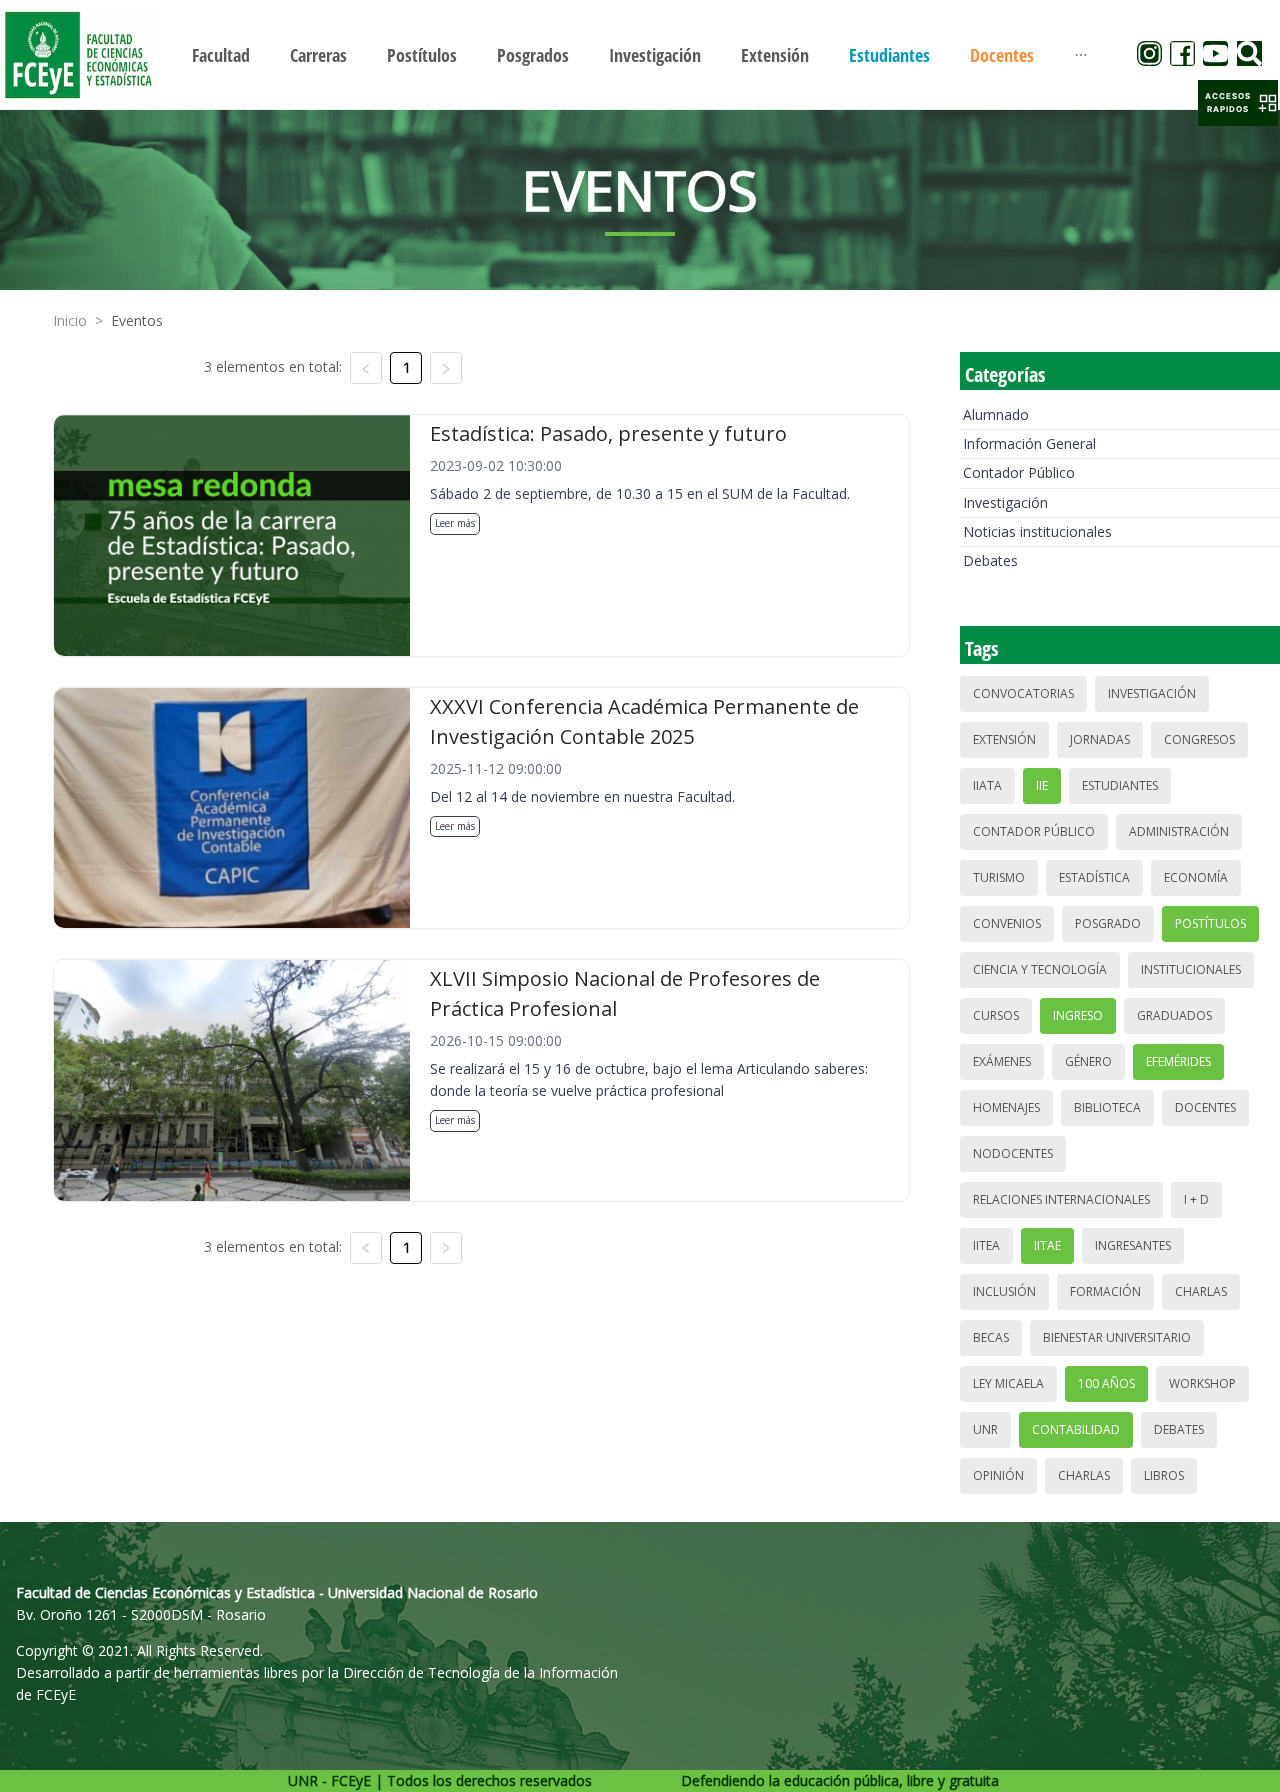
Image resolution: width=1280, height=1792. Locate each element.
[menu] (640, 54)
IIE (1042, 785)
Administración (1179, 831)
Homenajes (1006, 1107)
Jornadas (1100, 739)
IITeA (986, 1245)
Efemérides (1178, 1061)
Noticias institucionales (1037, 531)
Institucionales (1191, 969)
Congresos (1199, 739)
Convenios (1007, 923)
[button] (1238, 103)
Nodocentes (1013, 1153)
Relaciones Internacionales (1061, 1199)
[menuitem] (221, 55)
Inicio (70, 320)
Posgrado (1108, 923)
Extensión (1004, 739)
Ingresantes (1133, 1245)
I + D (1196, 1199)
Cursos (996, 1015)
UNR (985, 1429)
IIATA (987, 785)
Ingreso (1078, 1015)
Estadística (1094, 877)
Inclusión (1004, 1291)
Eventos (137, 320)
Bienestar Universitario (1117, 1337)
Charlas (1201, 1291)
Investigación (1005, 502)
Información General (1029, 443)
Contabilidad (1076, 1429)
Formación (1105, 1291)
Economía (1196, 877)
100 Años (1106, 1383)
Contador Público (1019, 472)
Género (1088, 1061)
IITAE (1047, 1245)
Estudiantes (1120, 785)
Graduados (1174, 1015)
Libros (1164, 1475)
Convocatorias (1023, 693)
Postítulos (1210, 923)
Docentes (1205, 1107)
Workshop (1202, 1383)
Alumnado (996, 414)
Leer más (455, 523)
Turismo (999, 877)
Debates (990, 560)
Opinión (998, 1475)
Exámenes (1002, 1061)
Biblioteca (1107, 1107)
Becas (991, 1337)
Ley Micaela (1008, 1383)
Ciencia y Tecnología (1040, 969)
